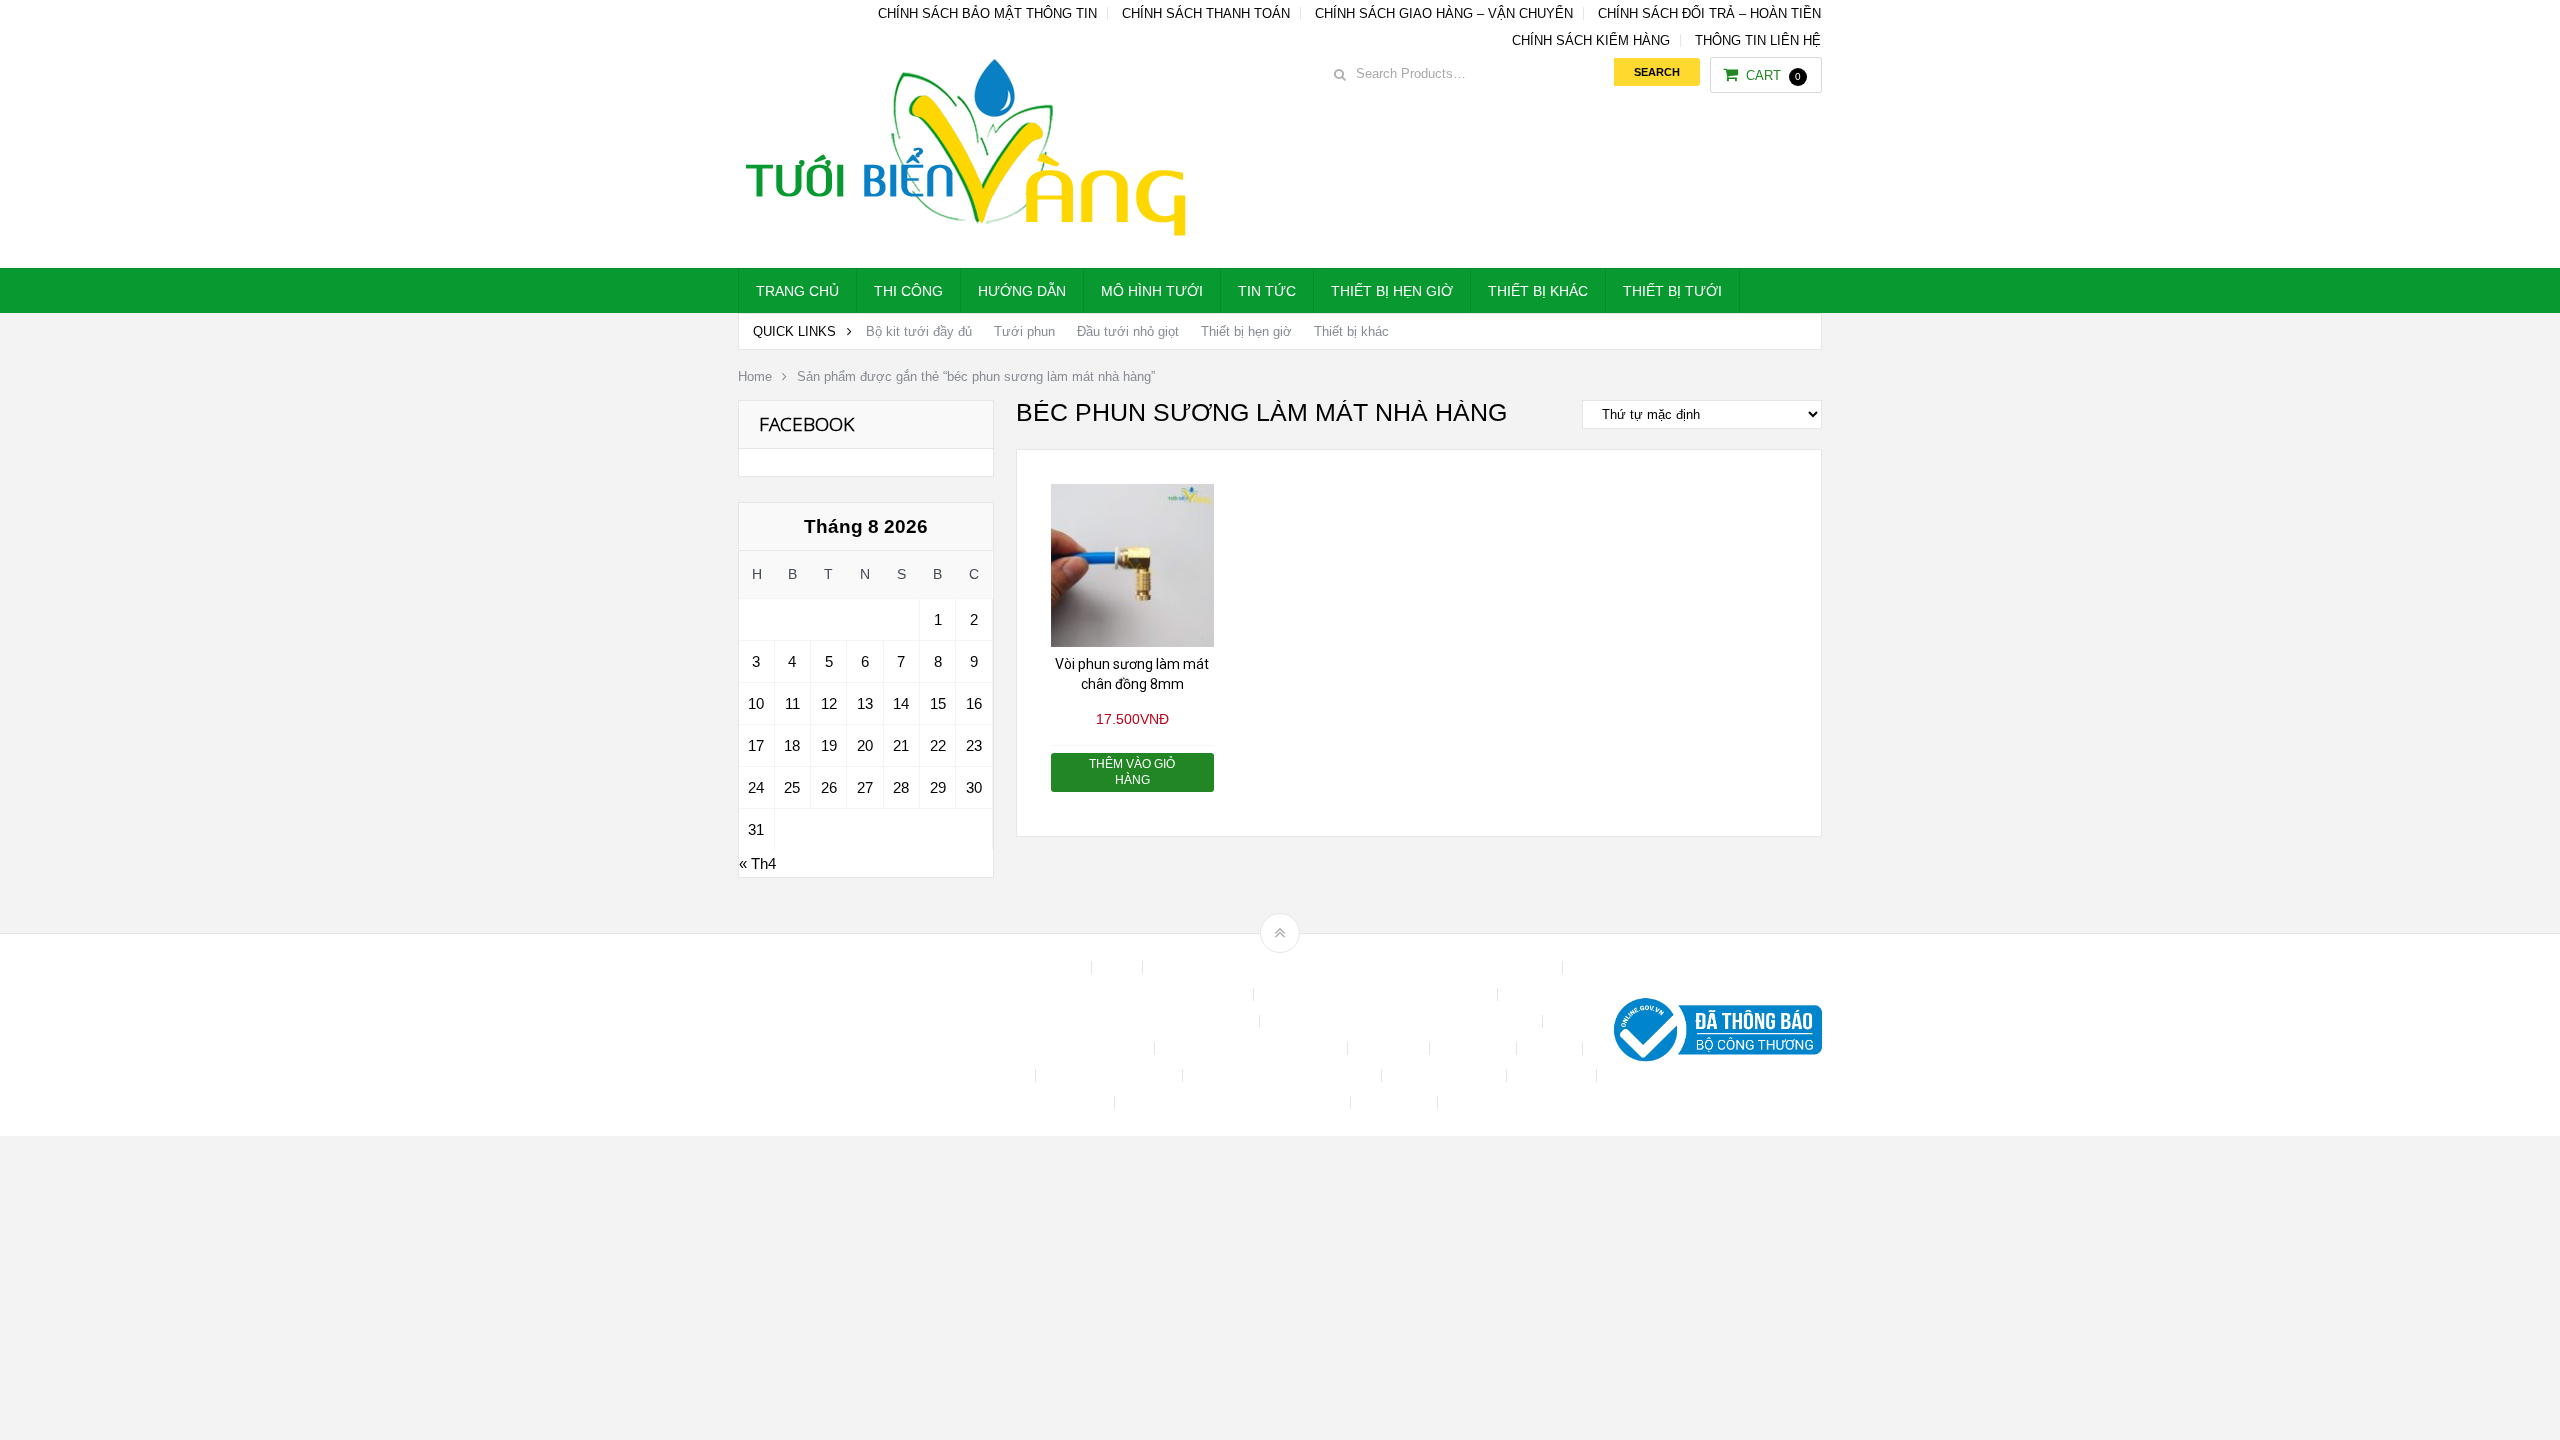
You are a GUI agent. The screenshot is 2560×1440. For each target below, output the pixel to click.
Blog (1119, 967)
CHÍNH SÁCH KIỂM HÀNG (1591, 40)
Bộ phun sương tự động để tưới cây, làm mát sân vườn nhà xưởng (1354, 967)
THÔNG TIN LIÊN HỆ (1758, 40)
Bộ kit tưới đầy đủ (919, 331)
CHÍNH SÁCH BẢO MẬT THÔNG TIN (987, 13)
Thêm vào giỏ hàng (1132, 772)
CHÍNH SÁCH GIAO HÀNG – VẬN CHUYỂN (1444, 13)
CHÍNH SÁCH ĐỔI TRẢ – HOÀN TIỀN (1709, 13)
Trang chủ (797, 291)
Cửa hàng (1390, 1048)
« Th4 (757, 863)
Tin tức (1267, 291)
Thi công (908, 291)
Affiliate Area (1044, 967)
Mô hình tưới (1152, 291)
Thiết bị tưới (1672, 291)
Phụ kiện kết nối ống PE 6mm (1284, 1075)
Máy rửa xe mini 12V (1111, 1075)
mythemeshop (841, 1034)
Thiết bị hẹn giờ (1392, 291)
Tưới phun (1024, 331)
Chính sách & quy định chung (1157, 994)
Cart (1773, 75)
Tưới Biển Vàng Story (1516, 1102)
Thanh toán (1553, 1075)
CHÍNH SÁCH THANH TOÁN (1206, 13)
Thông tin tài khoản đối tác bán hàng (1234, 1102)
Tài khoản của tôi (1446, 1075)
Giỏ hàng (999, 1075)
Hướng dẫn (1022, 291)
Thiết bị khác (1538, 291)
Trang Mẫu (1396, 1102)
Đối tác (1551, 1048)
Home (755, 376)
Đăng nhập (1475, 1048)
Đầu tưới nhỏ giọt (1128, 331)
